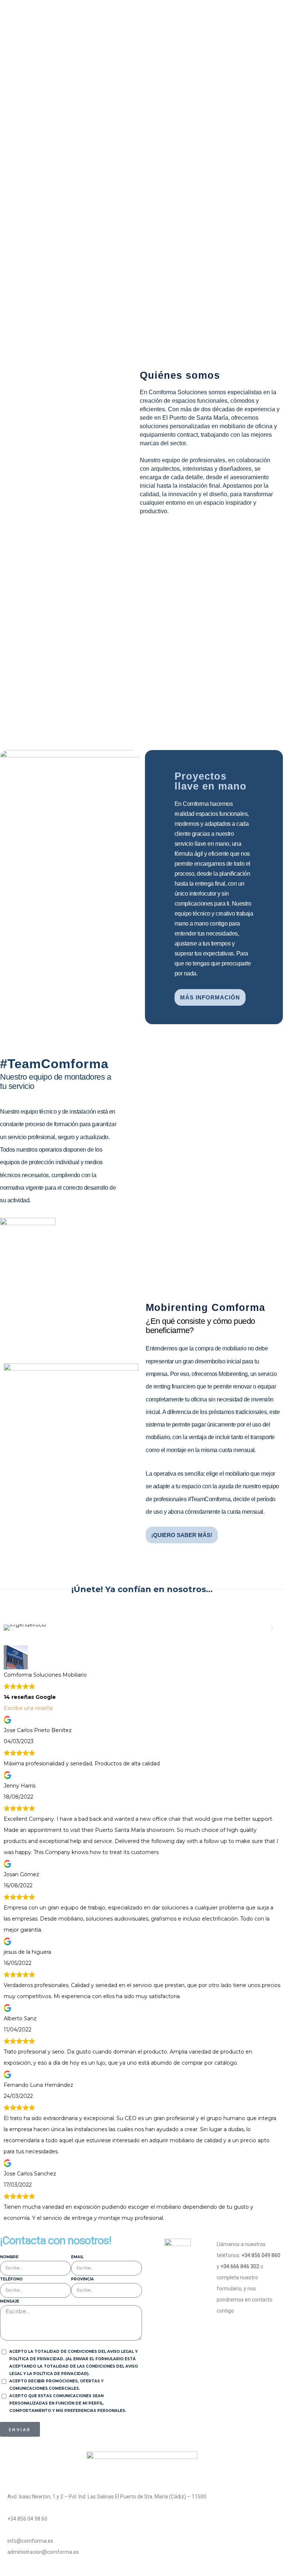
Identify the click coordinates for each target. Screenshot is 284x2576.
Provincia (82, 2279)
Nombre (9, 2257)
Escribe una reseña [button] (28, 1708)
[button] (12, 1628)
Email (77, 2257)
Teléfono (11, 2279)
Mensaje (10, 2301)
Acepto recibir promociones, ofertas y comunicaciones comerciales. (56, 2385)
